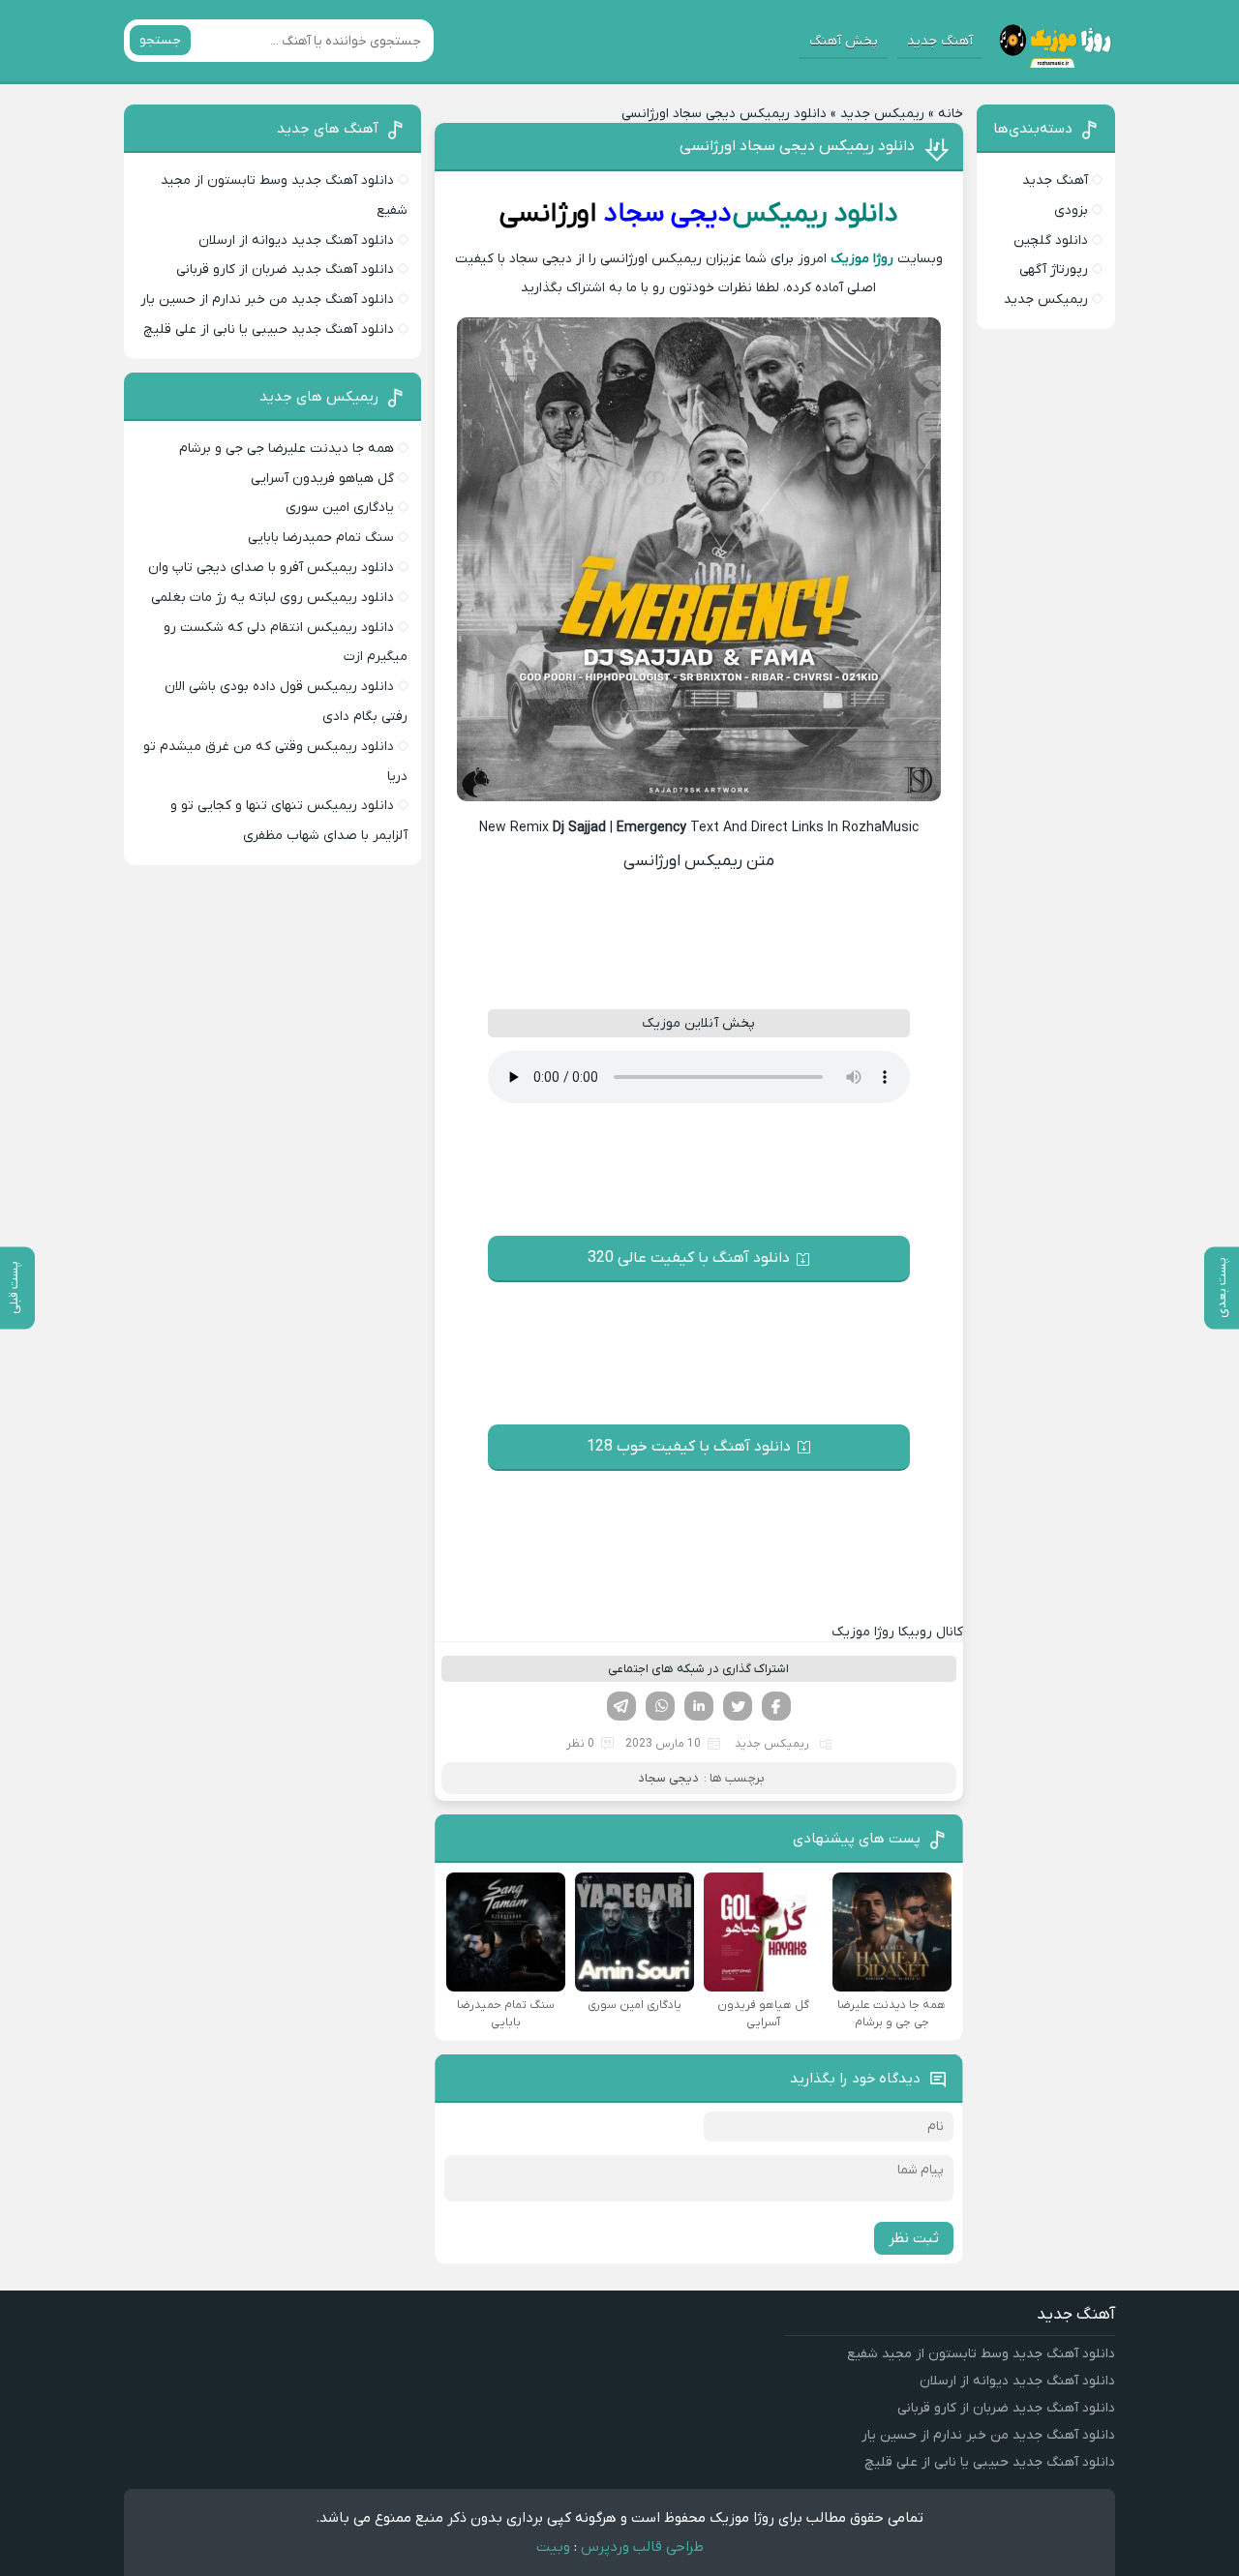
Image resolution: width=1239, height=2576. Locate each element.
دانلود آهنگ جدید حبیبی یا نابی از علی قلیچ (269, 329)
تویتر (738, 1706)
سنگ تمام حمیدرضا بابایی (321, 538)
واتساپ (660, 1706)
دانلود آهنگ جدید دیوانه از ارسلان (296, 240)
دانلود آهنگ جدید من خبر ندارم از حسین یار (267, 300)
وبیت (553, 2547)
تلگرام (621, 1706)
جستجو (160, 40)
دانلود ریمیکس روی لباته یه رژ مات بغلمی (272, 598)
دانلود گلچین (1051, 240)
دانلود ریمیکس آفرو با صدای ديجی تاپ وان (271, 568)
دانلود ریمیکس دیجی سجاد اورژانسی (797, 146)
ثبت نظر (914, 2238)
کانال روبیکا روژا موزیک (897, 1632)
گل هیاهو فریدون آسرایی (322, 479)
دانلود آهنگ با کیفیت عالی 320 (689, 1258)
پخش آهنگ (844, 41)
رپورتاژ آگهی (1054, 270)
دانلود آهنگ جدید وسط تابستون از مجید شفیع (981, 2354)
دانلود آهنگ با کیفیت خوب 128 (689, 1447)
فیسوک (776, 1706)
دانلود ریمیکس (816, 214)
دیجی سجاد (667, 214)
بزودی (1071, 210)
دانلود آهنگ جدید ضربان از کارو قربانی (285, 270)
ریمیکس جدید (882, 114)
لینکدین (699, 1706)
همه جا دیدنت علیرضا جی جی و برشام (287, 449)
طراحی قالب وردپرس (642, 2547)
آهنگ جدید (940, 41)
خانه (951, 114)
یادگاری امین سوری (340, 508)
